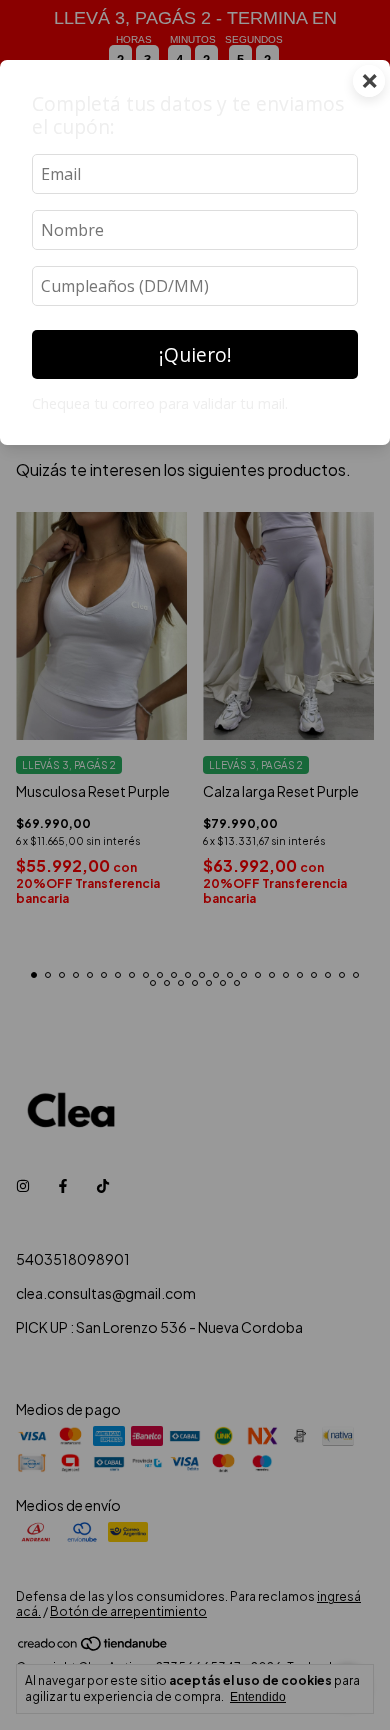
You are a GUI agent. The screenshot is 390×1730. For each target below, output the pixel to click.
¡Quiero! (195, 354)
